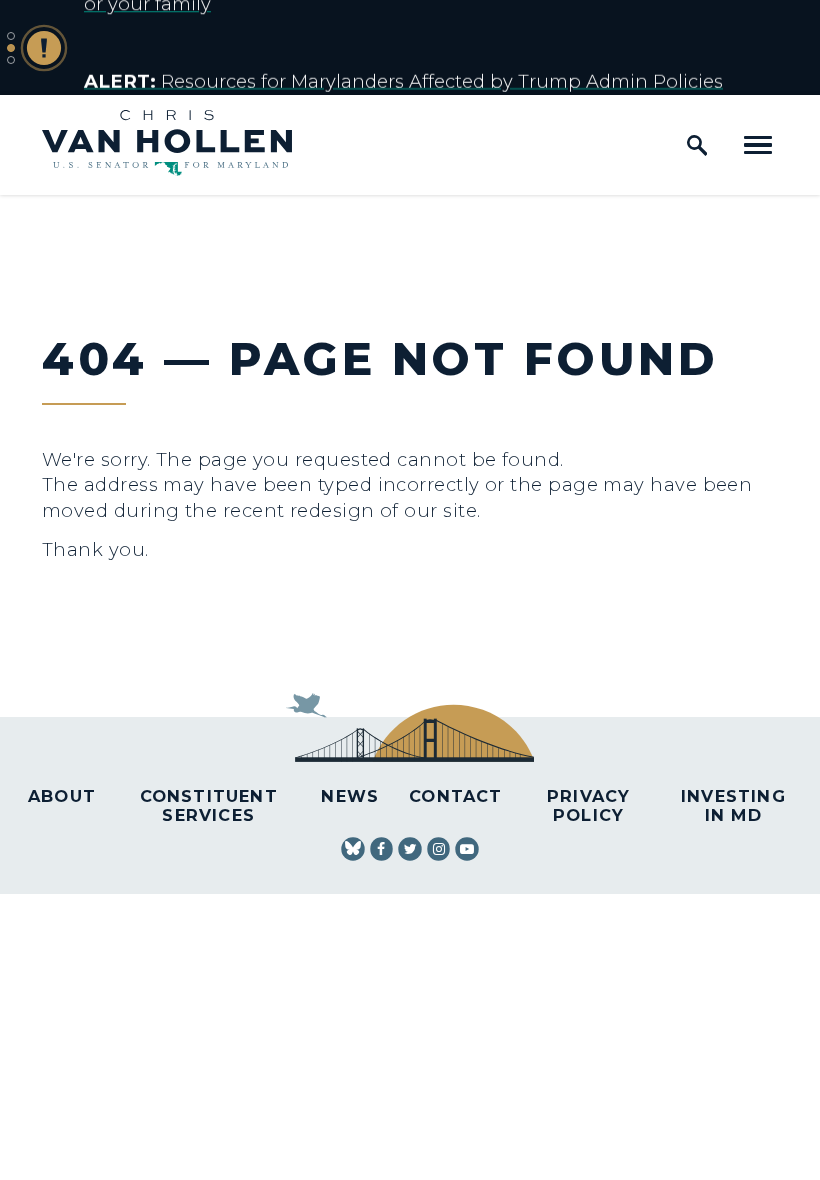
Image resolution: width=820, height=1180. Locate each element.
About (62, 796)
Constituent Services (209, 805)
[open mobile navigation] (758, 145)
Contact (455, 796)
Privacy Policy (588, 805)
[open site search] (697, 145)
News (350, 796)
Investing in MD (733, 805)
